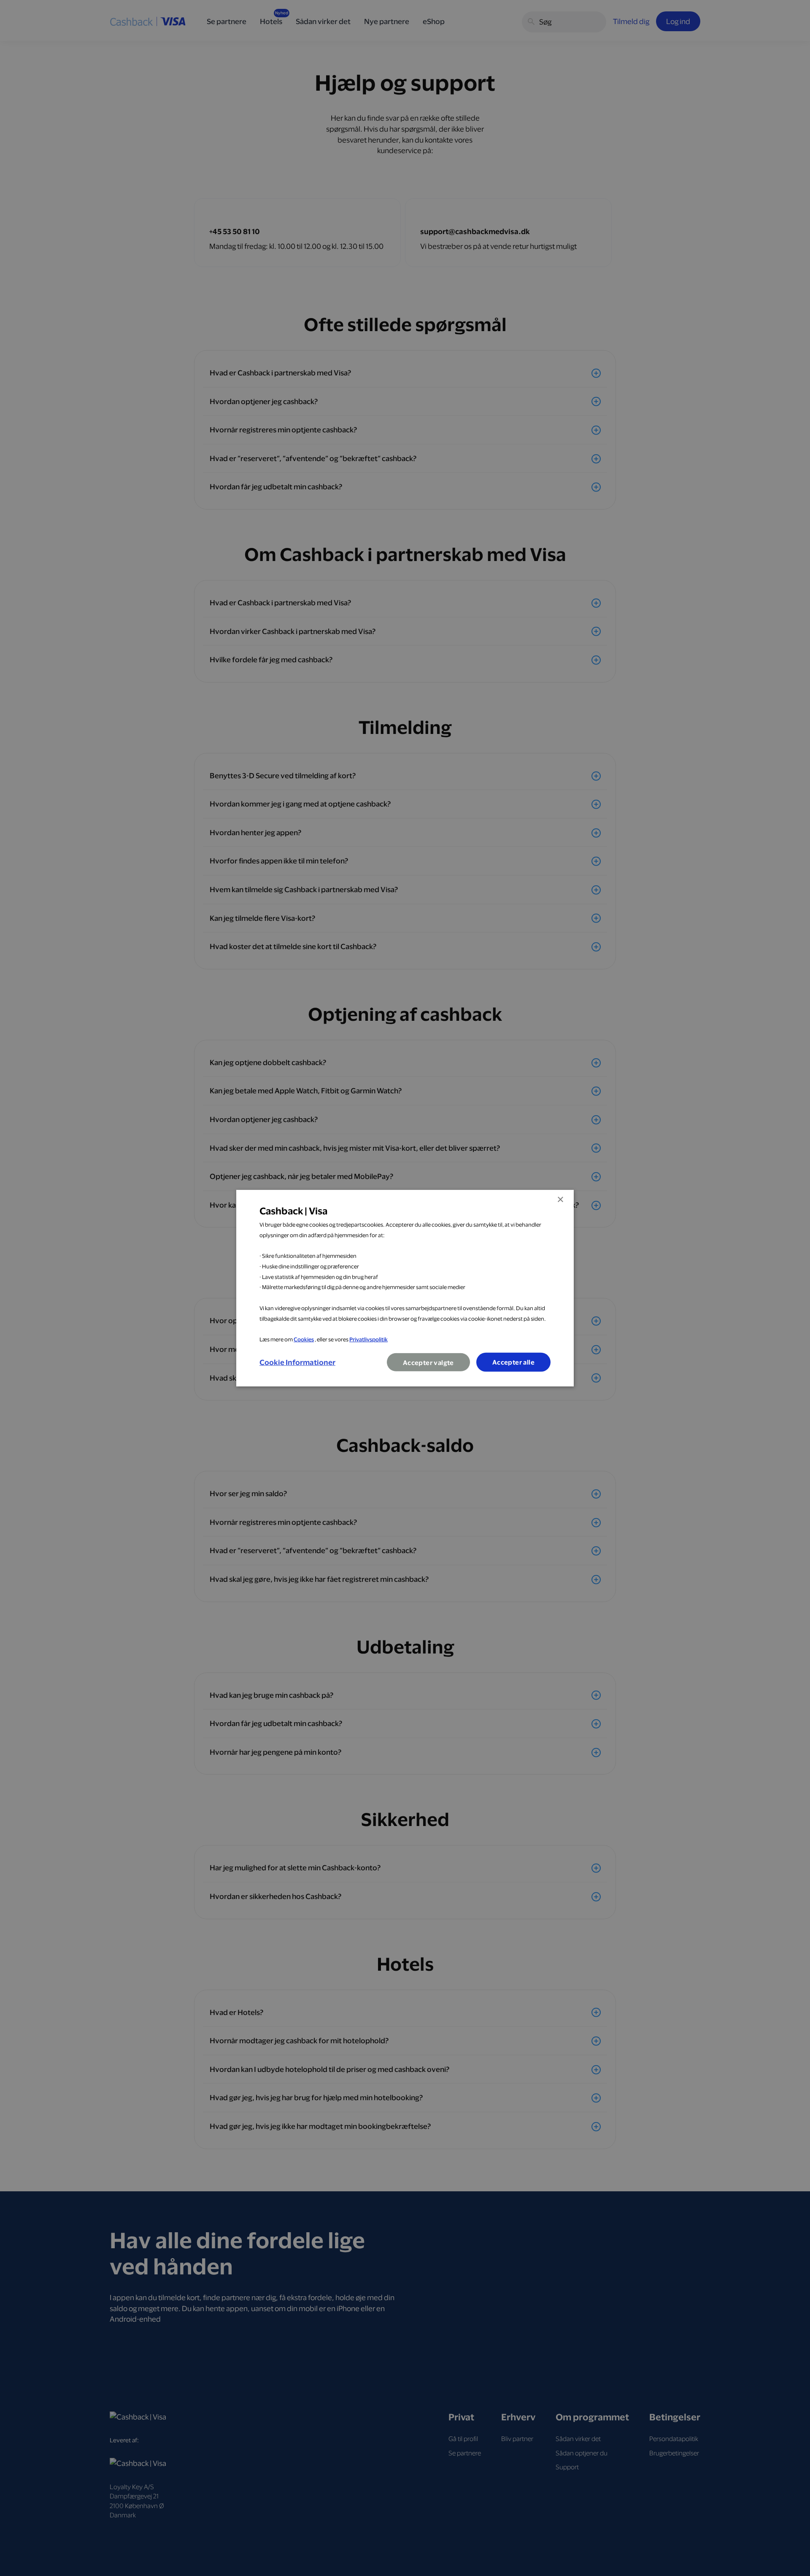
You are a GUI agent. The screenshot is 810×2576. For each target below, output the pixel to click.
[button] (297, 1362)
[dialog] (405, 1288)
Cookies (304, 1339)
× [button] (560, 1199)
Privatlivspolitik (369, 1339)
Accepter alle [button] (513, 1362)
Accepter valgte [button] (428, 1363)
